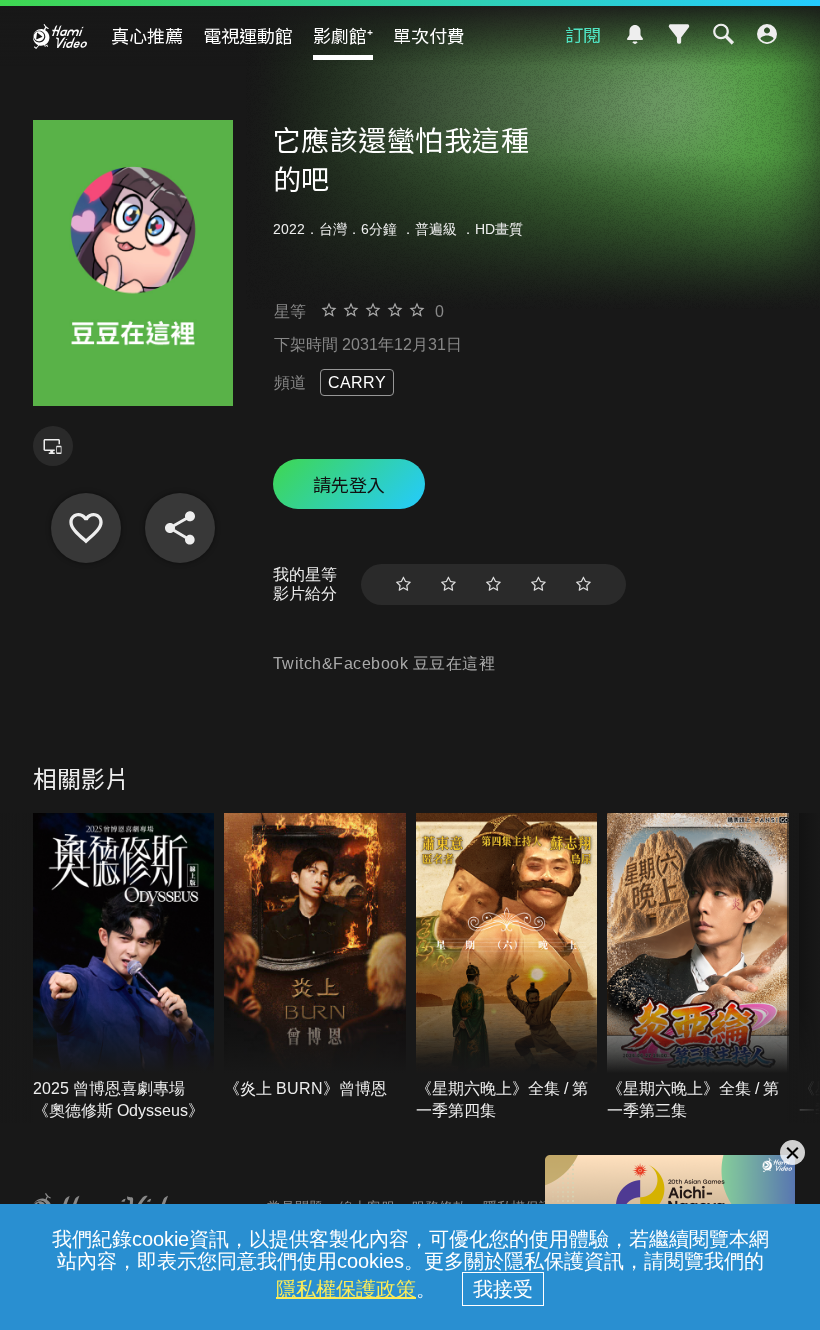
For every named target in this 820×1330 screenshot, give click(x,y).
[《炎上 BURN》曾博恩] (315, 956)
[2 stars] (448, 584)
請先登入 (349, 484)
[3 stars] (493, 584)
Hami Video (60, 36)
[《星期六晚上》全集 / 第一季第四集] (507, 967)
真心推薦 (147, 35)
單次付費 (429, 35)
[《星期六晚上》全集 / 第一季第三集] (698, 967)
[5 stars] (583, 584)
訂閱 (583, 34)
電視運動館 (248, 35)
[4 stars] (538, 584)
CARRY (357, 382)
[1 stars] (403, 584)
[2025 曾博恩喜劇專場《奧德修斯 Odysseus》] (124, 967)
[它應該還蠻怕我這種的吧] (86, 528)
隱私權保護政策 (346, 1289)
